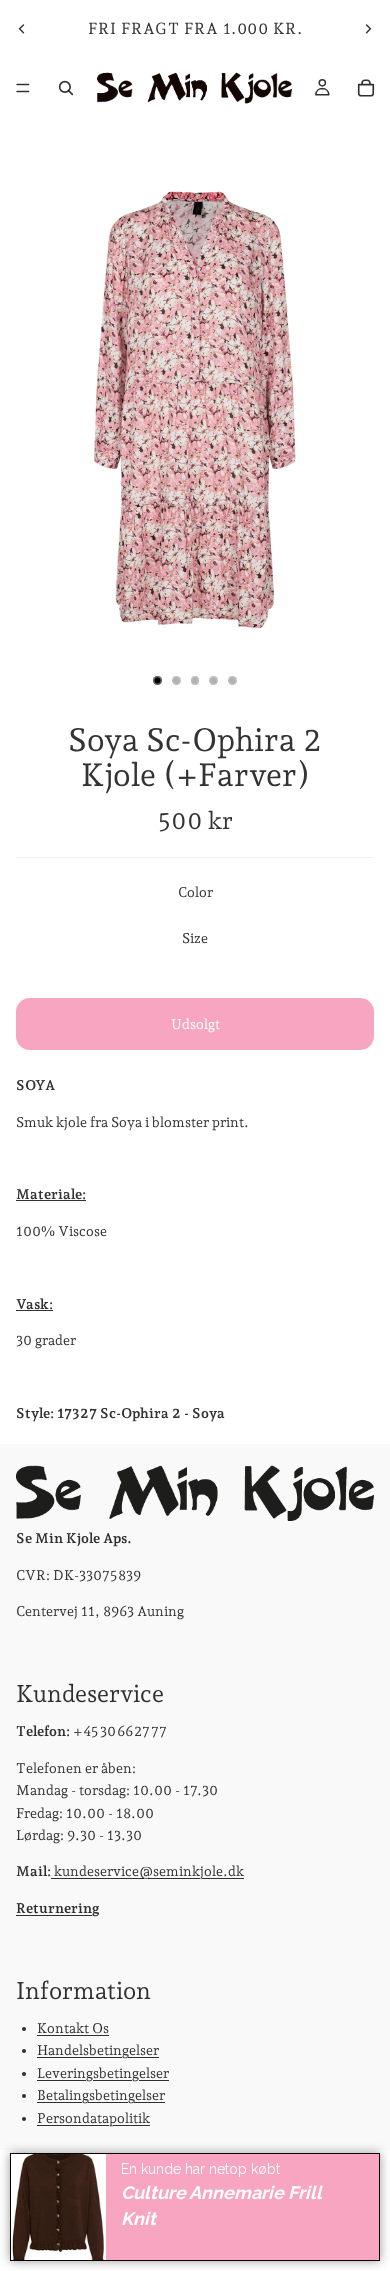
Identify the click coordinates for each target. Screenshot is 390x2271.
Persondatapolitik (93, 2118)
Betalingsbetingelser (101, 2095)
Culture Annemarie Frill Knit (221, 2206)
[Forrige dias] (22, 29)
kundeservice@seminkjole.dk (147, 1871)
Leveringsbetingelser (103, 2073)
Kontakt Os (73, 2028)
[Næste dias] (368, 29)
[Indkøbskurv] (366, 88)
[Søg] (66, 88)
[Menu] (23, 88)
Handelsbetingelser (98, 2051)
